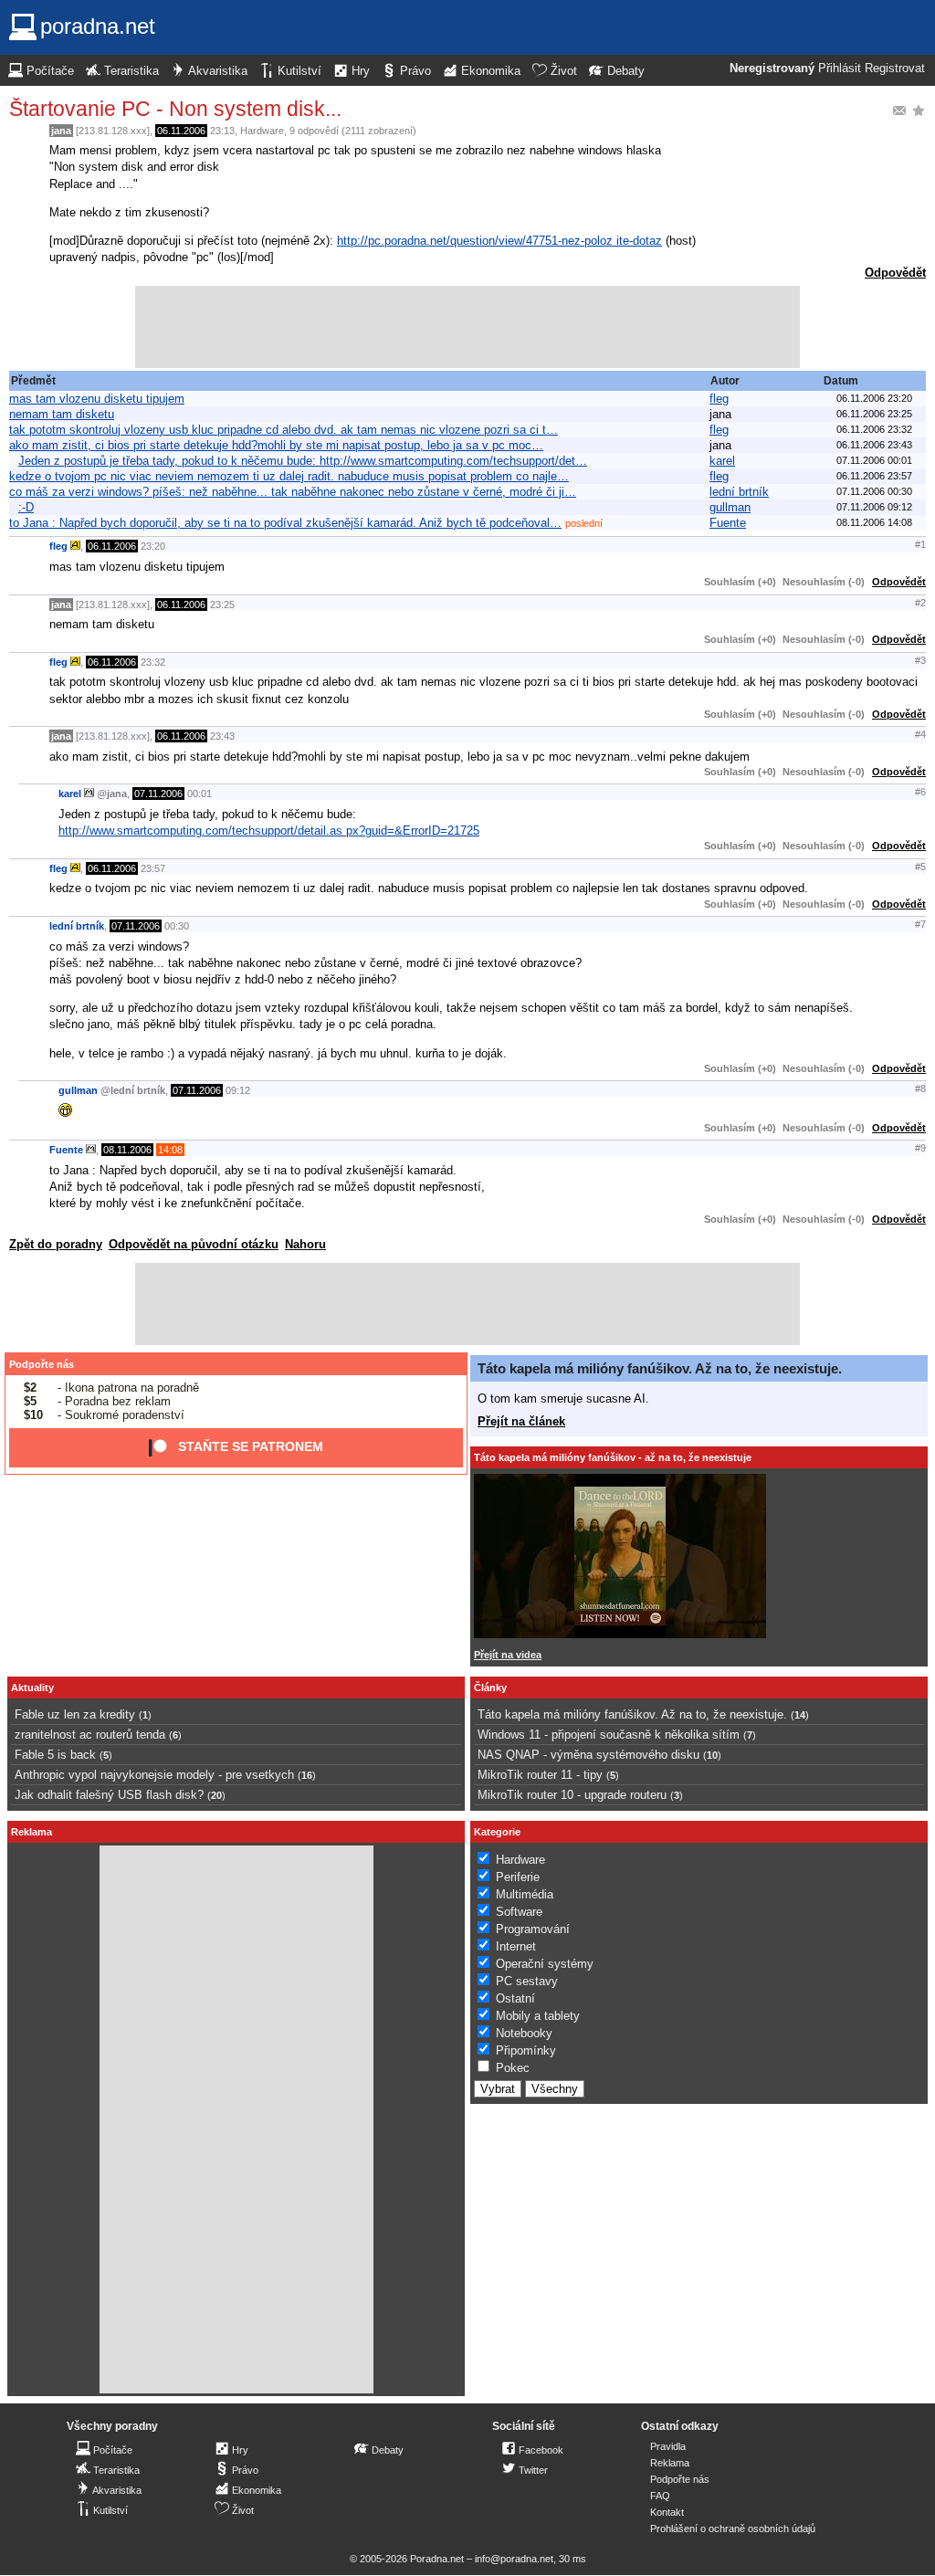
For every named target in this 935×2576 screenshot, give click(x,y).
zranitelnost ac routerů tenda (90, 1735)
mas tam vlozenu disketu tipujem (97, 399)
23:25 (222, 605)
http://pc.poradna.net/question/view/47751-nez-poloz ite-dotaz (499, 241)
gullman (730, 507)
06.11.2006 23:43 (874, 445)
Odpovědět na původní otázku (194, 1244)
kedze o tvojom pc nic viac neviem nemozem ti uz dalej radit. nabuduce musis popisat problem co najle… (289, 476)
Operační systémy (545, 1964)
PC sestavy (527, 1981)
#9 (920, 1148)
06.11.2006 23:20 (874, 398)
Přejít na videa (508, 1655)
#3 (920, 660)
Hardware (262, 131)
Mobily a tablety (538, 2016)
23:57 (153, 868)
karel (722, 461)
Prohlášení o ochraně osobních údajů (733, 2529)
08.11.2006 (127, 1150)
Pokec (513, 2068)
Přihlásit (840, 68)
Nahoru (305, 1244)
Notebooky (524, 2033)
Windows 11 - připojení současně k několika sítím (609, 1735)
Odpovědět (895, 273)
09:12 (238, 1090)
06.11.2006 (181, 131)
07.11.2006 (158, 794)
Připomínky (526, 2050)
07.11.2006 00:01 (874, 460)
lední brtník (739, 492)
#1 (920, 544)
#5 (920, 867)
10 (712, 1755)
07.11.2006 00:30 (874, 491)
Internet (516, 1946)
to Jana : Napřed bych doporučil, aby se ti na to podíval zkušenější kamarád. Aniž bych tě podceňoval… (285, 523)
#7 (920, 924)
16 (307, 1775)
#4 (920, 734)
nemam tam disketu (62, 414)
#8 (920, 1088)
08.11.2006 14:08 (874, 522)
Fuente (728, 523)
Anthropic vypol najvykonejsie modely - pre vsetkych (154, 1775)
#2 (920, 603)
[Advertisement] (467, 327)
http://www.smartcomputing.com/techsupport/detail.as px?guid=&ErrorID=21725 (269, 831)
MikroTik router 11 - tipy (540, 1775)
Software (519, 1912)
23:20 (153, 546)
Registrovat (895, 68)
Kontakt (667, 2512)
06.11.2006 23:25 (874, 414)
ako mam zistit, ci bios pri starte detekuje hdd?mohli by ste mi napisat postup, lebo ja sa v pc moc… (276, 445)
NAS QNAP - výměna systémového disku (588, 1755)
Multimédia (525, 1894)
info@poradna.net (514, 2559)
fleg (719, 399)
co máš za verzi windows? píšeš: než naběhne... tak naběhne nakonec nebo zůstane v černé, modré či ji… (293, 492)
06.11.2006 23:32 (874, 429)
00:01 (200, 794)
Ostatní (515, 1998)
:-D (26, 507)
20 (216, 1795)
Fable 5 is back (55, 1755)
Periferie (518, 1877)
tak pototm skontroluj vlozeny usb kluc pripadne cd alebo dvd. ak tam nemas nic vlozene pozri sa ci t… (284, 430)
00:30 (177, 926)
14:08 (170, 1150)
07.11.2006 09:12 (874, 507)
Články (490, 1688)
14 (800, 1715)
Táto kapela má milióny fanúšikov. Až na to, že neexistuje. (660, 1368)
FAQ (660, 2496)
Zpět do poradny (56, 1244)
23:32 (153, 662)
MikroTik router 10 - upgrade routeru (572, 1795)
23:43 (222, 736)
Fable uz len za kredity (75, 1714)
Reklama (670, 2463)
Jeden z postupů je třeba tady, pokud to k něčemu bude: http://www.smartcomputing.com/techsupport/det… (303, 461)
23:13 (222, 131)
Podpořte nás (42, 1364)
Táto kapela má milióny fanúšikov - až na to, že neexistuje (613, 1457)
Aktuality (32, 1688)
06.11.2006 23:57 (874, 476)
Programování (533, 1929)
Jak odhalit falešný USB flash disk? (109, 1795)
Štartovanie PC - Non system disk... (175, 109)
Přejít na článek (521, 1421)
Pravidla (668, 2446)
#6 (920, 792)
